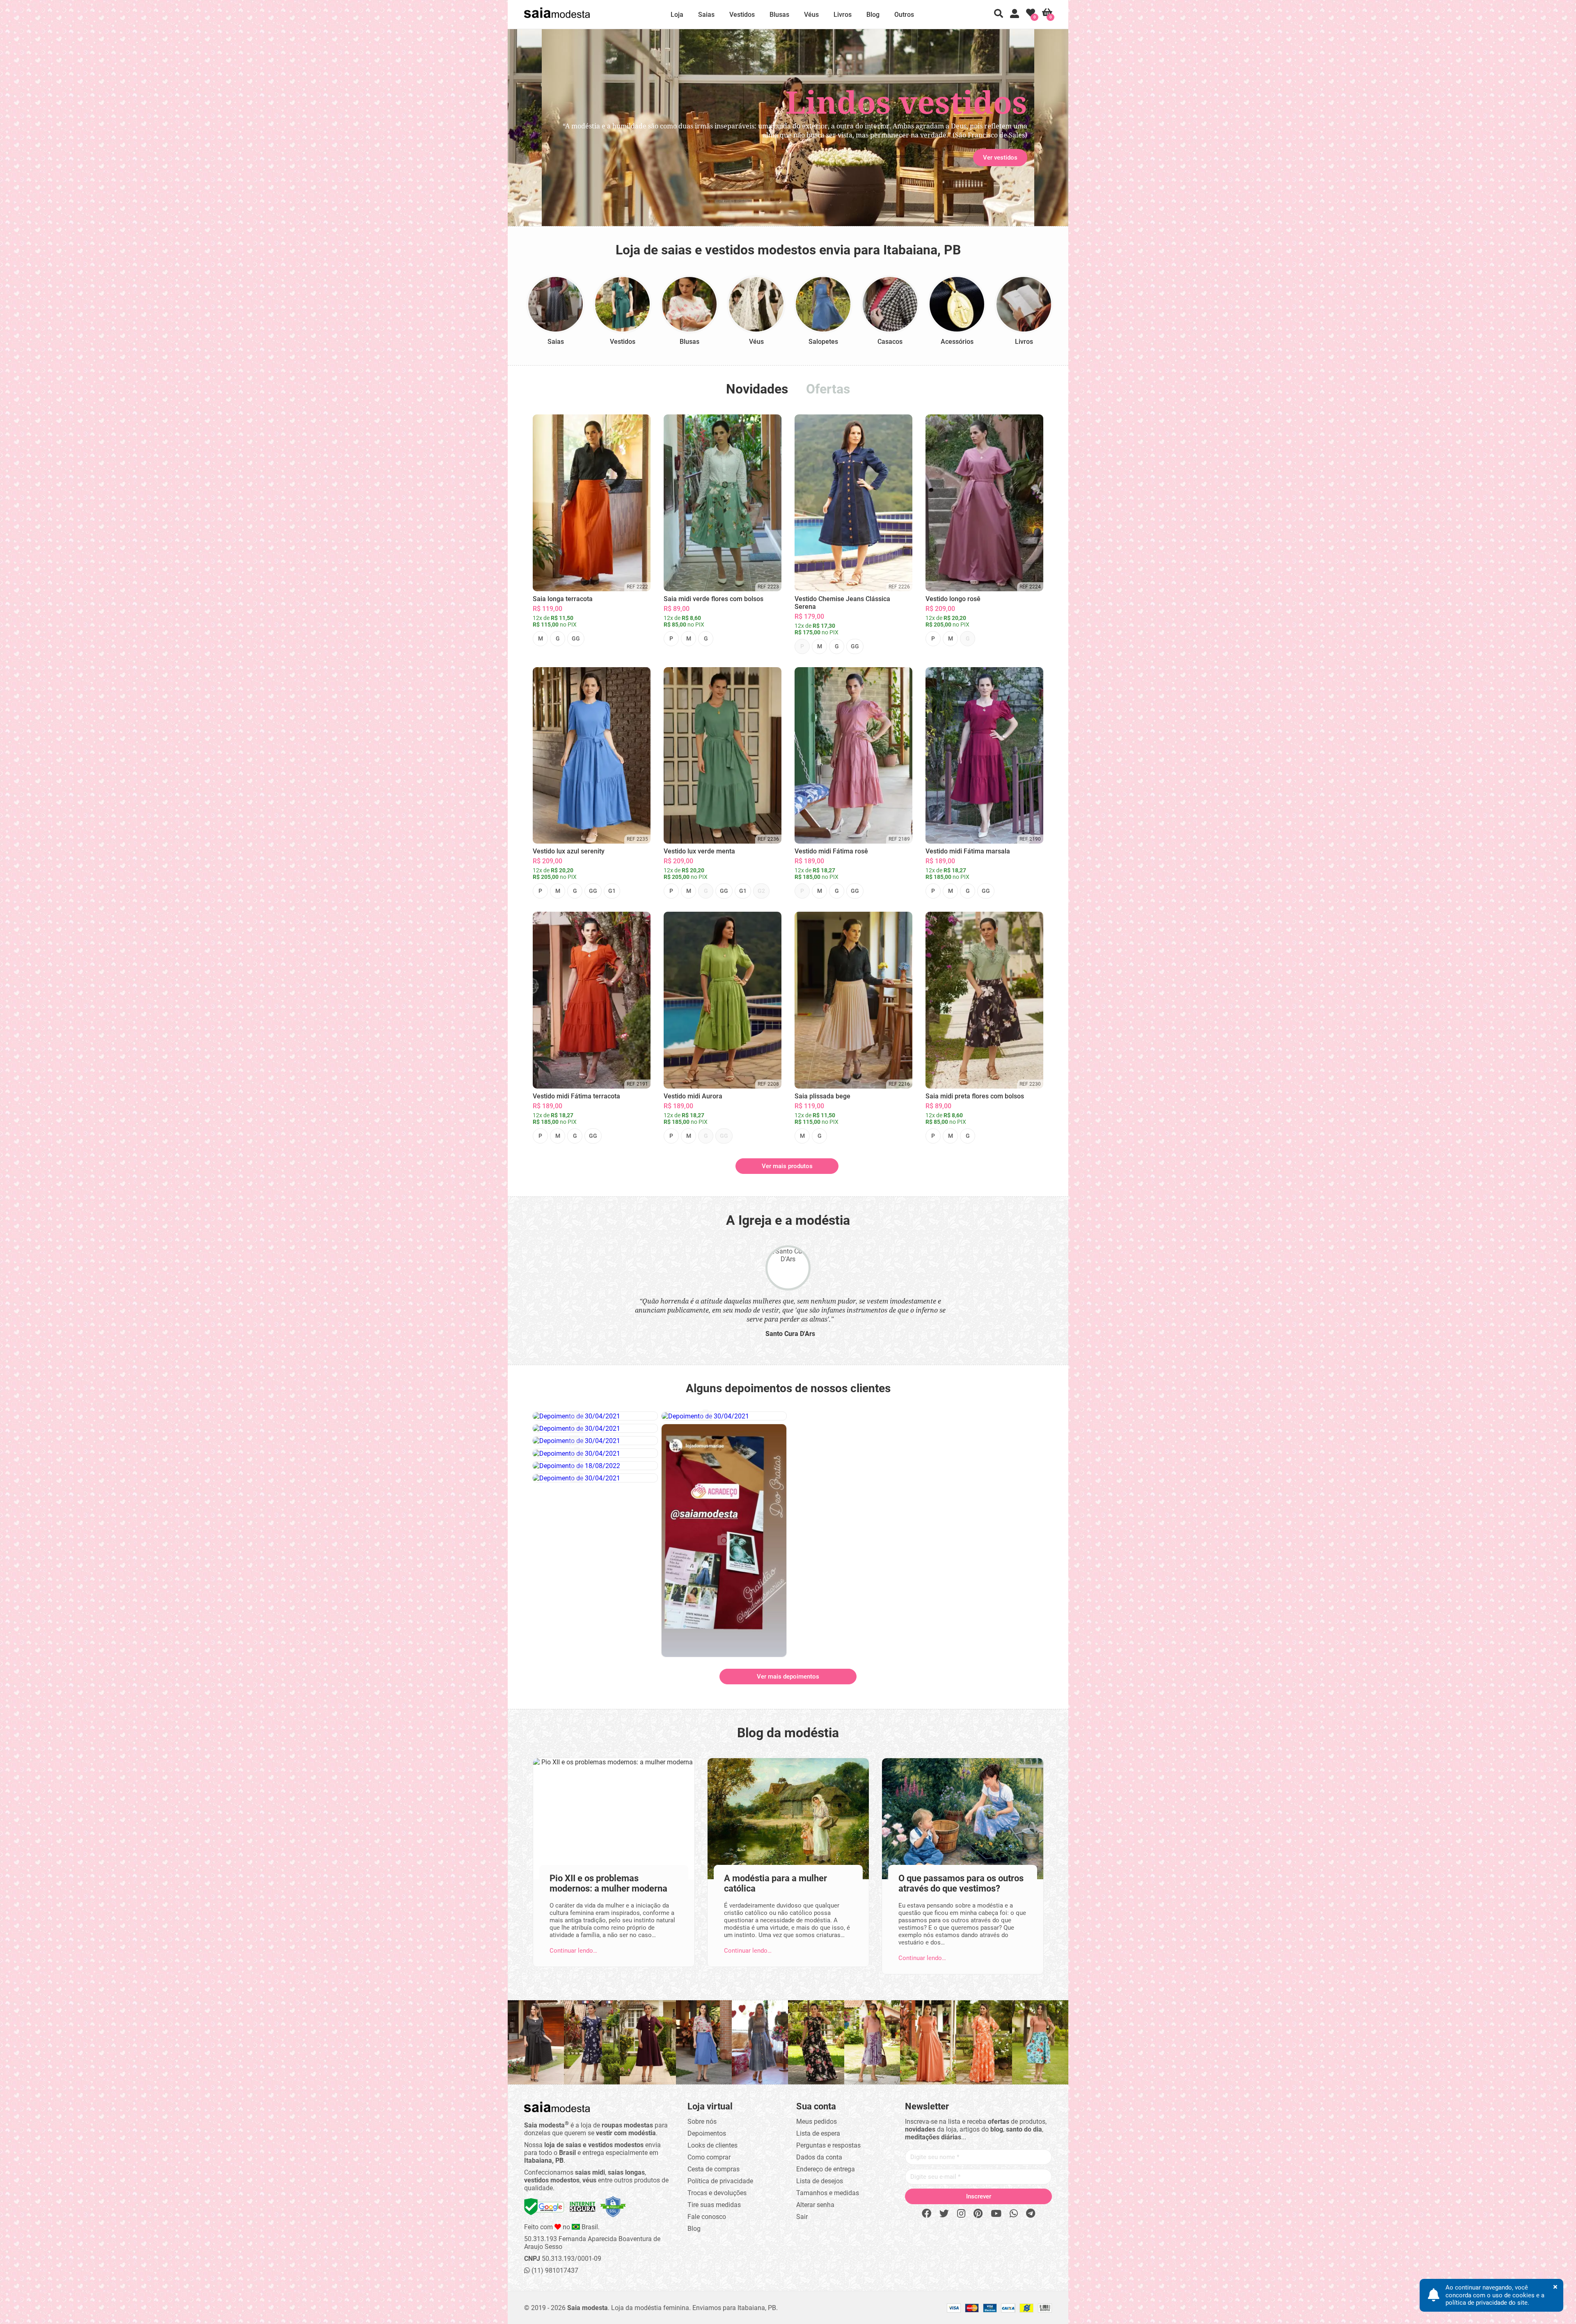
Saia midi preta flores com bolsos (975, 1096)
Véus (811, 15)
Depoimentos (707, 2132)
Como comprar (709, 2156)
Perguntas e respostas (828, 2144)
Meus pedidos (817, 2120)
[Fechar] (878, 1104)
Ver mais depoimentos (788, 1675)
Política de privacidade (720, 2179)
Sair (802, 2215)
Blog (873, 15)
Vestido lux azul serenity (569, 851)
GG (576, 638)
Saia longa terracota (563, 599)
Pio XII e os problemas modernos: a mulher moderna (608, 1882)
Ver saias (572, 158)
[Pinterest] (978, 2212)
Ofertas (828, 389)
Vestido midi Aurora (693, 1096)
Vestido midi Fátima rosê (831, 851)
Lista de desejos (820, 2179)
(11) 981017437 (554, 2269)
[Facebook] (927, 2212)
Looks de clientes (712, 2144)
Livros (843, 15)
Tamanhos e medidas (828, 2191)
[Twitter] (944, 2212)
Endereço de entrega (826, 2167)
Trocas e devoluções (717, 2191)
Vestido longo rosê (953, 599)
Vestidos (742, 15)
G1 (612, 891)
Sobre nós (702, 2120)
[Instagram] (961, 2212)
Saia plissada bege (822, 1096)
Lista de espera (818, 2132)
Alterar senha (815, 2203)
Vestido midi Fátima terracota (576, 1096)
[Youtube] (996, 2212)
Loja (677, 15)
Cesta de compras (714, 2167)
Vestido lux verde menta (699, 851)
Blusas (779, 15)
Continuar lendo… (573, 1949)
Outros (904, 15)
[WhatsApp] (1014, 2212)
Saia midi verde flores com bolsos (714, 599)
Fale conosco (707, 2215)
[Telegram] (1031, 2212)
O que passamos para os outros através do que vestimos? (961, 1882)
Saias (706, 15)
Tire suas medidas (714, 2203)
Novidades (757, 389)
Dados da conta (819, 2156)
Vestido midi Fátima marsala (968, 851)
